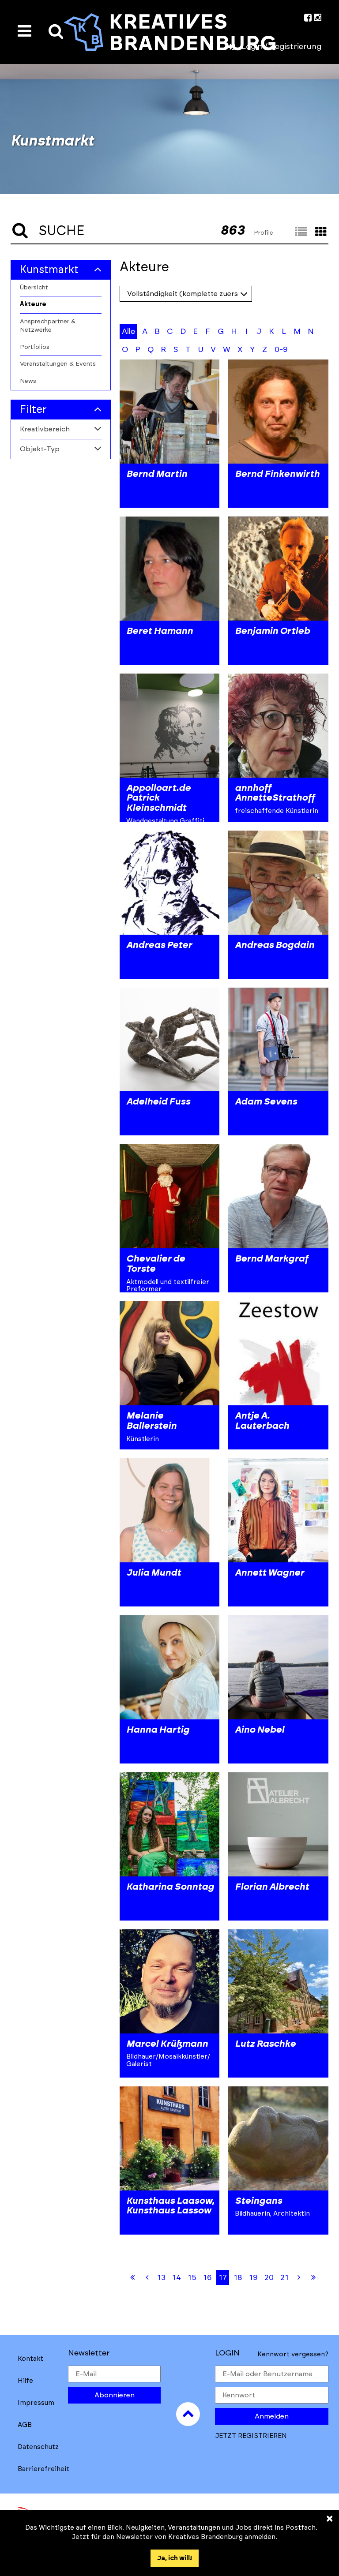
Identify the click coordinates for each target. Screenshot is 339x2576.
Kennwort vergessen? (293, 2354)
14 (177, 2278)
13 (161, 2278)
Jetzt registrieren (251, 2436)
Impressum (36, 2403)
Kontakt (30, 2359)
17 (223, 2278)
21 (284, 2278)
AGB (25, 2425)
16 (207, 2278)
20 (269, 2278)
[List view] (301, 232)
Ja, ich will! (175, 2558)
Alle (128, 332)
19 (253, 2278)
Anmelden (272, 2416)
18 (238, 2278)
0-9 (281, 350)
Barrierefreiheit (43, 2469)
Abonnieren (115, 2395)
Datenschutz (38, 2447)
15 (192, 2278)
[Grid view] (321, 232)
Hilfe (25, 2381)
